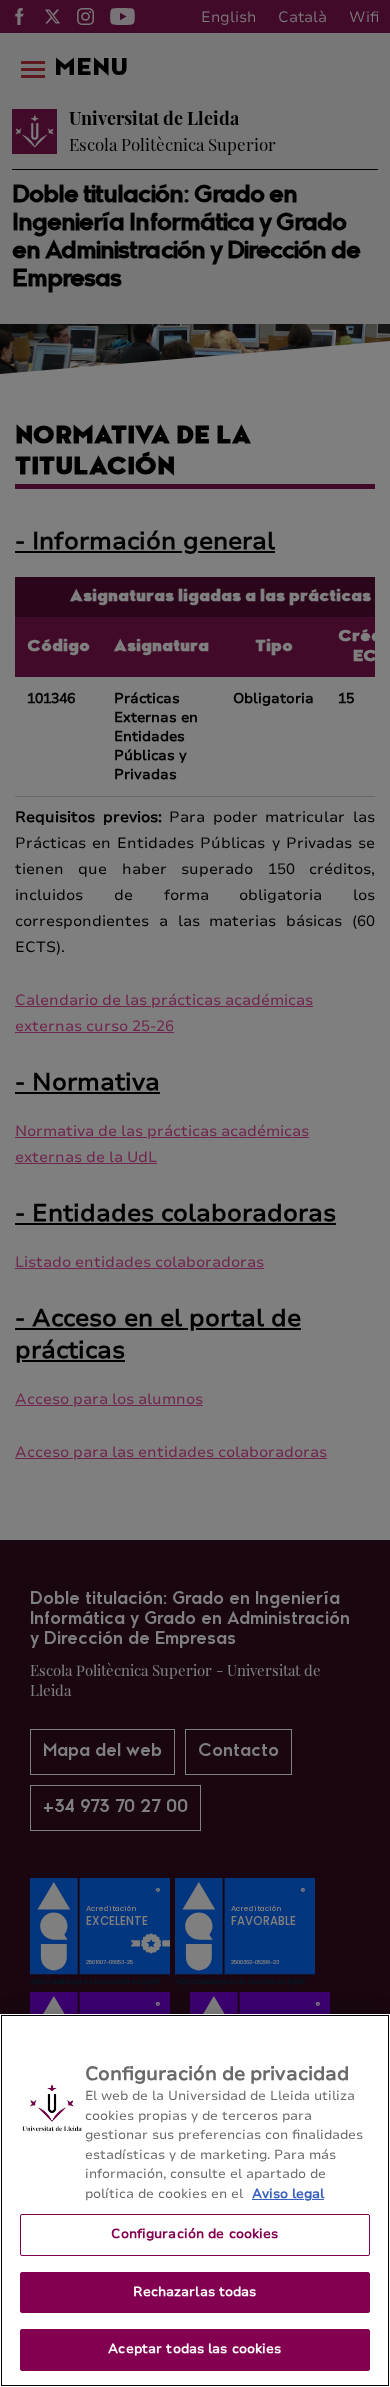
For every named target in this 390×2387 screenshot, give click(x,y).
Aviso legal (288, 2194)
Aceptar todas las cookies (194, 2349)
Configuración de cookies (194, 2234)
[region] (195, 2200)
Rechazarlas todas (194, 2292)
